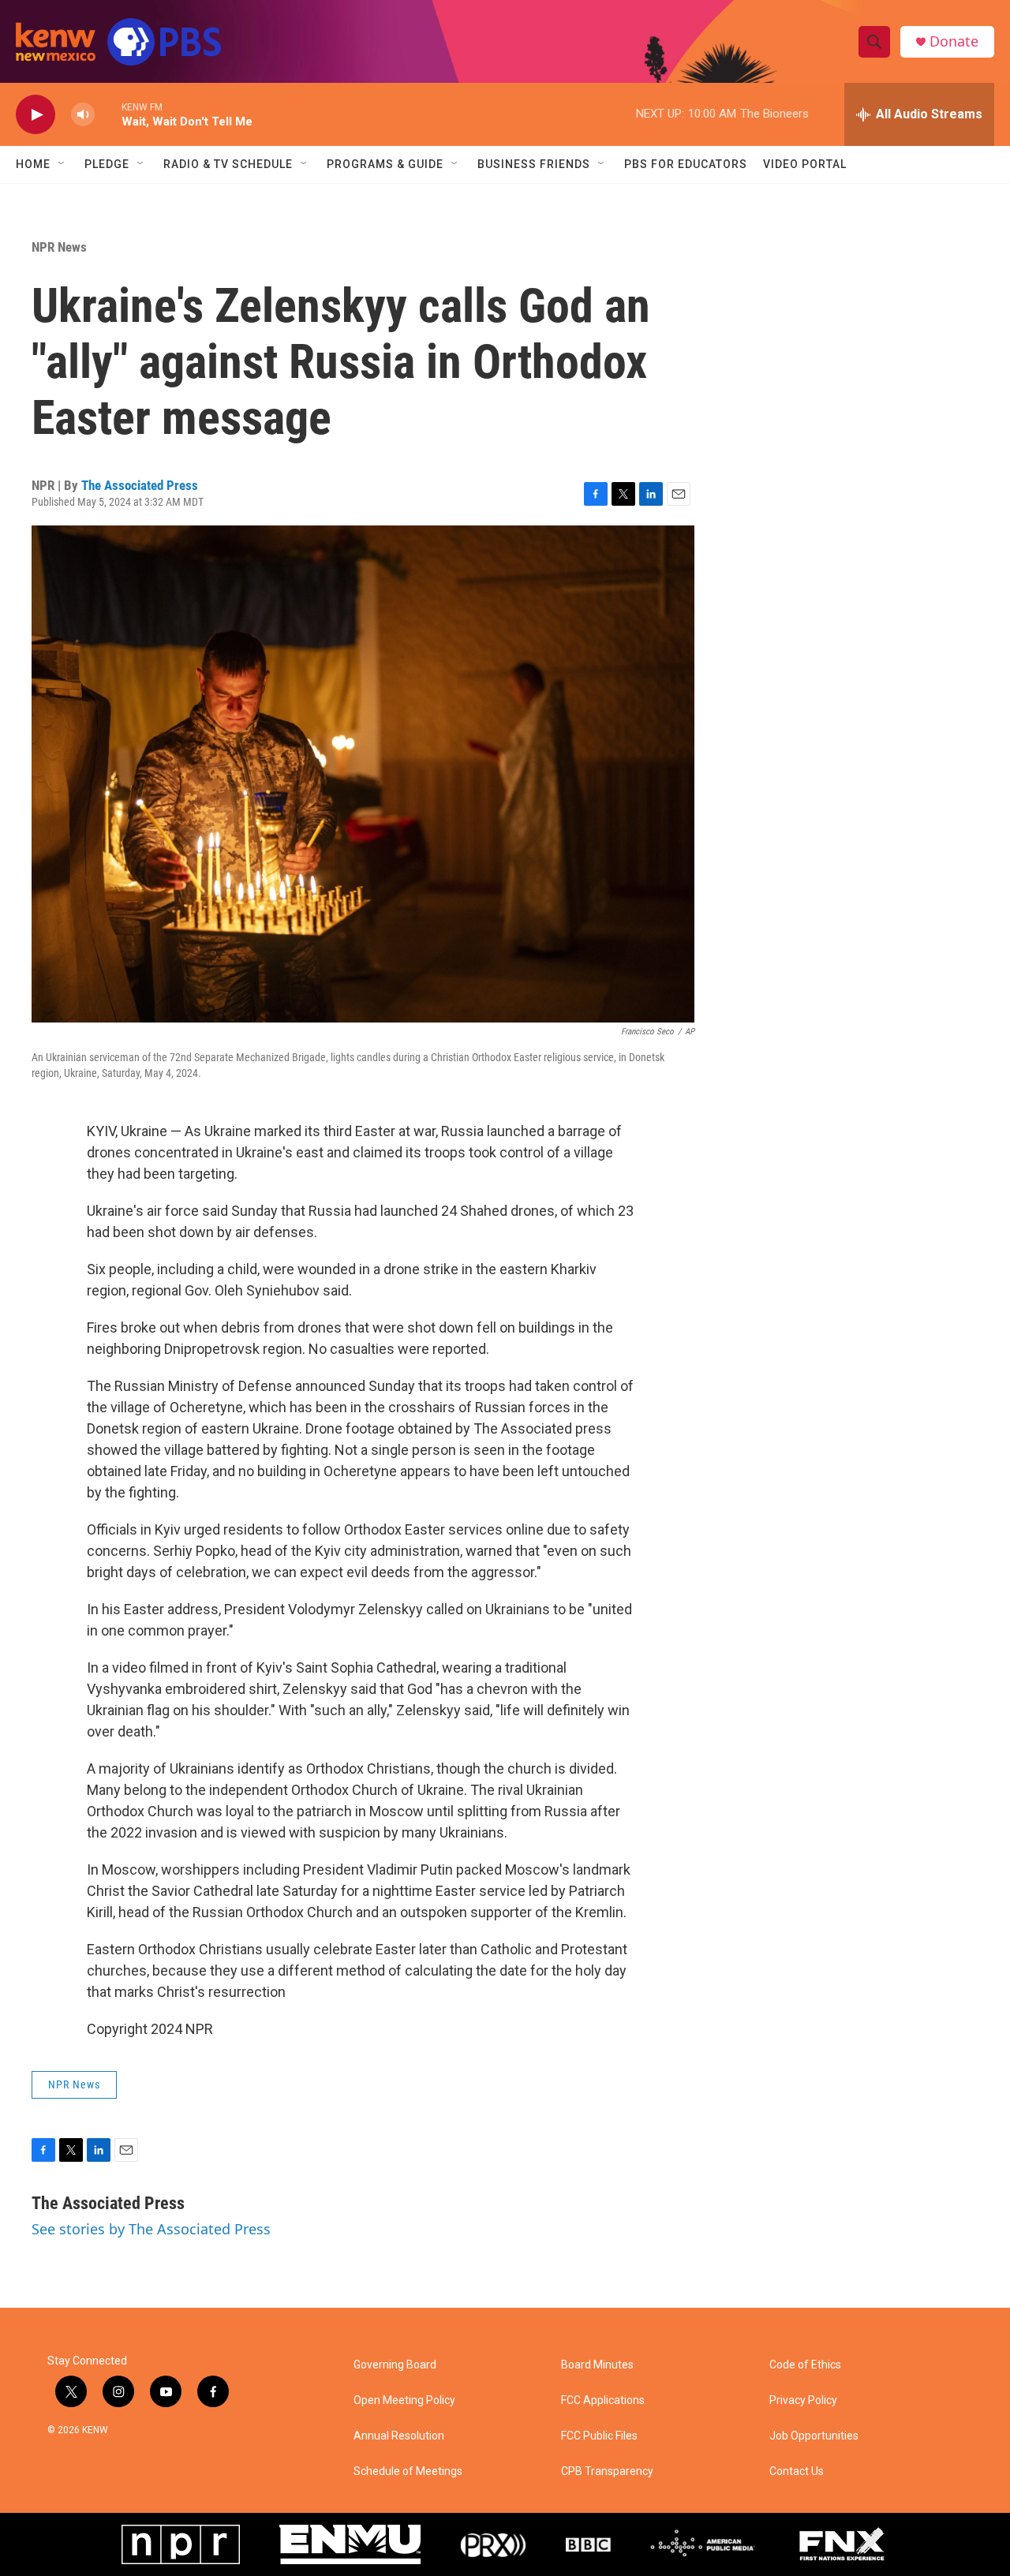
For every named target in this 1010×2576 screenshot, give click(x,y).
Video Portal (805, 164)
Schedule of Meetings (408, 2471)
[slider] (108, 114)
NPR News (59, 247)
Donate (954, 41)
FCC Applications (603, 2400)
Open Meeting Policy (404, 2400)
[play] (36, 115)
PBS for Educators (686, 164)
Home (33, 164)
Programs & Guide (385, 164)
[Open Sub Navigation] (62, 164)
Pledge (107, 164)
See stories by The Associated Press (151, 2229)
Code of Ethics (805, 2365)
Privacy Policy (803, 2400)
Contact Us (797, 2471)
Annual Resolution (399, 2436)
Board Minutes (597, 2365)
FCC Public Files (599, 2436)
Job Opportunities (814, 2436)
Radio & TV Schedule (228, 164)
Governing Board (395, 2365)
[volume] (83, 115)
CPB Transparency (607, 2471)
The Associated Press (140, 485)
